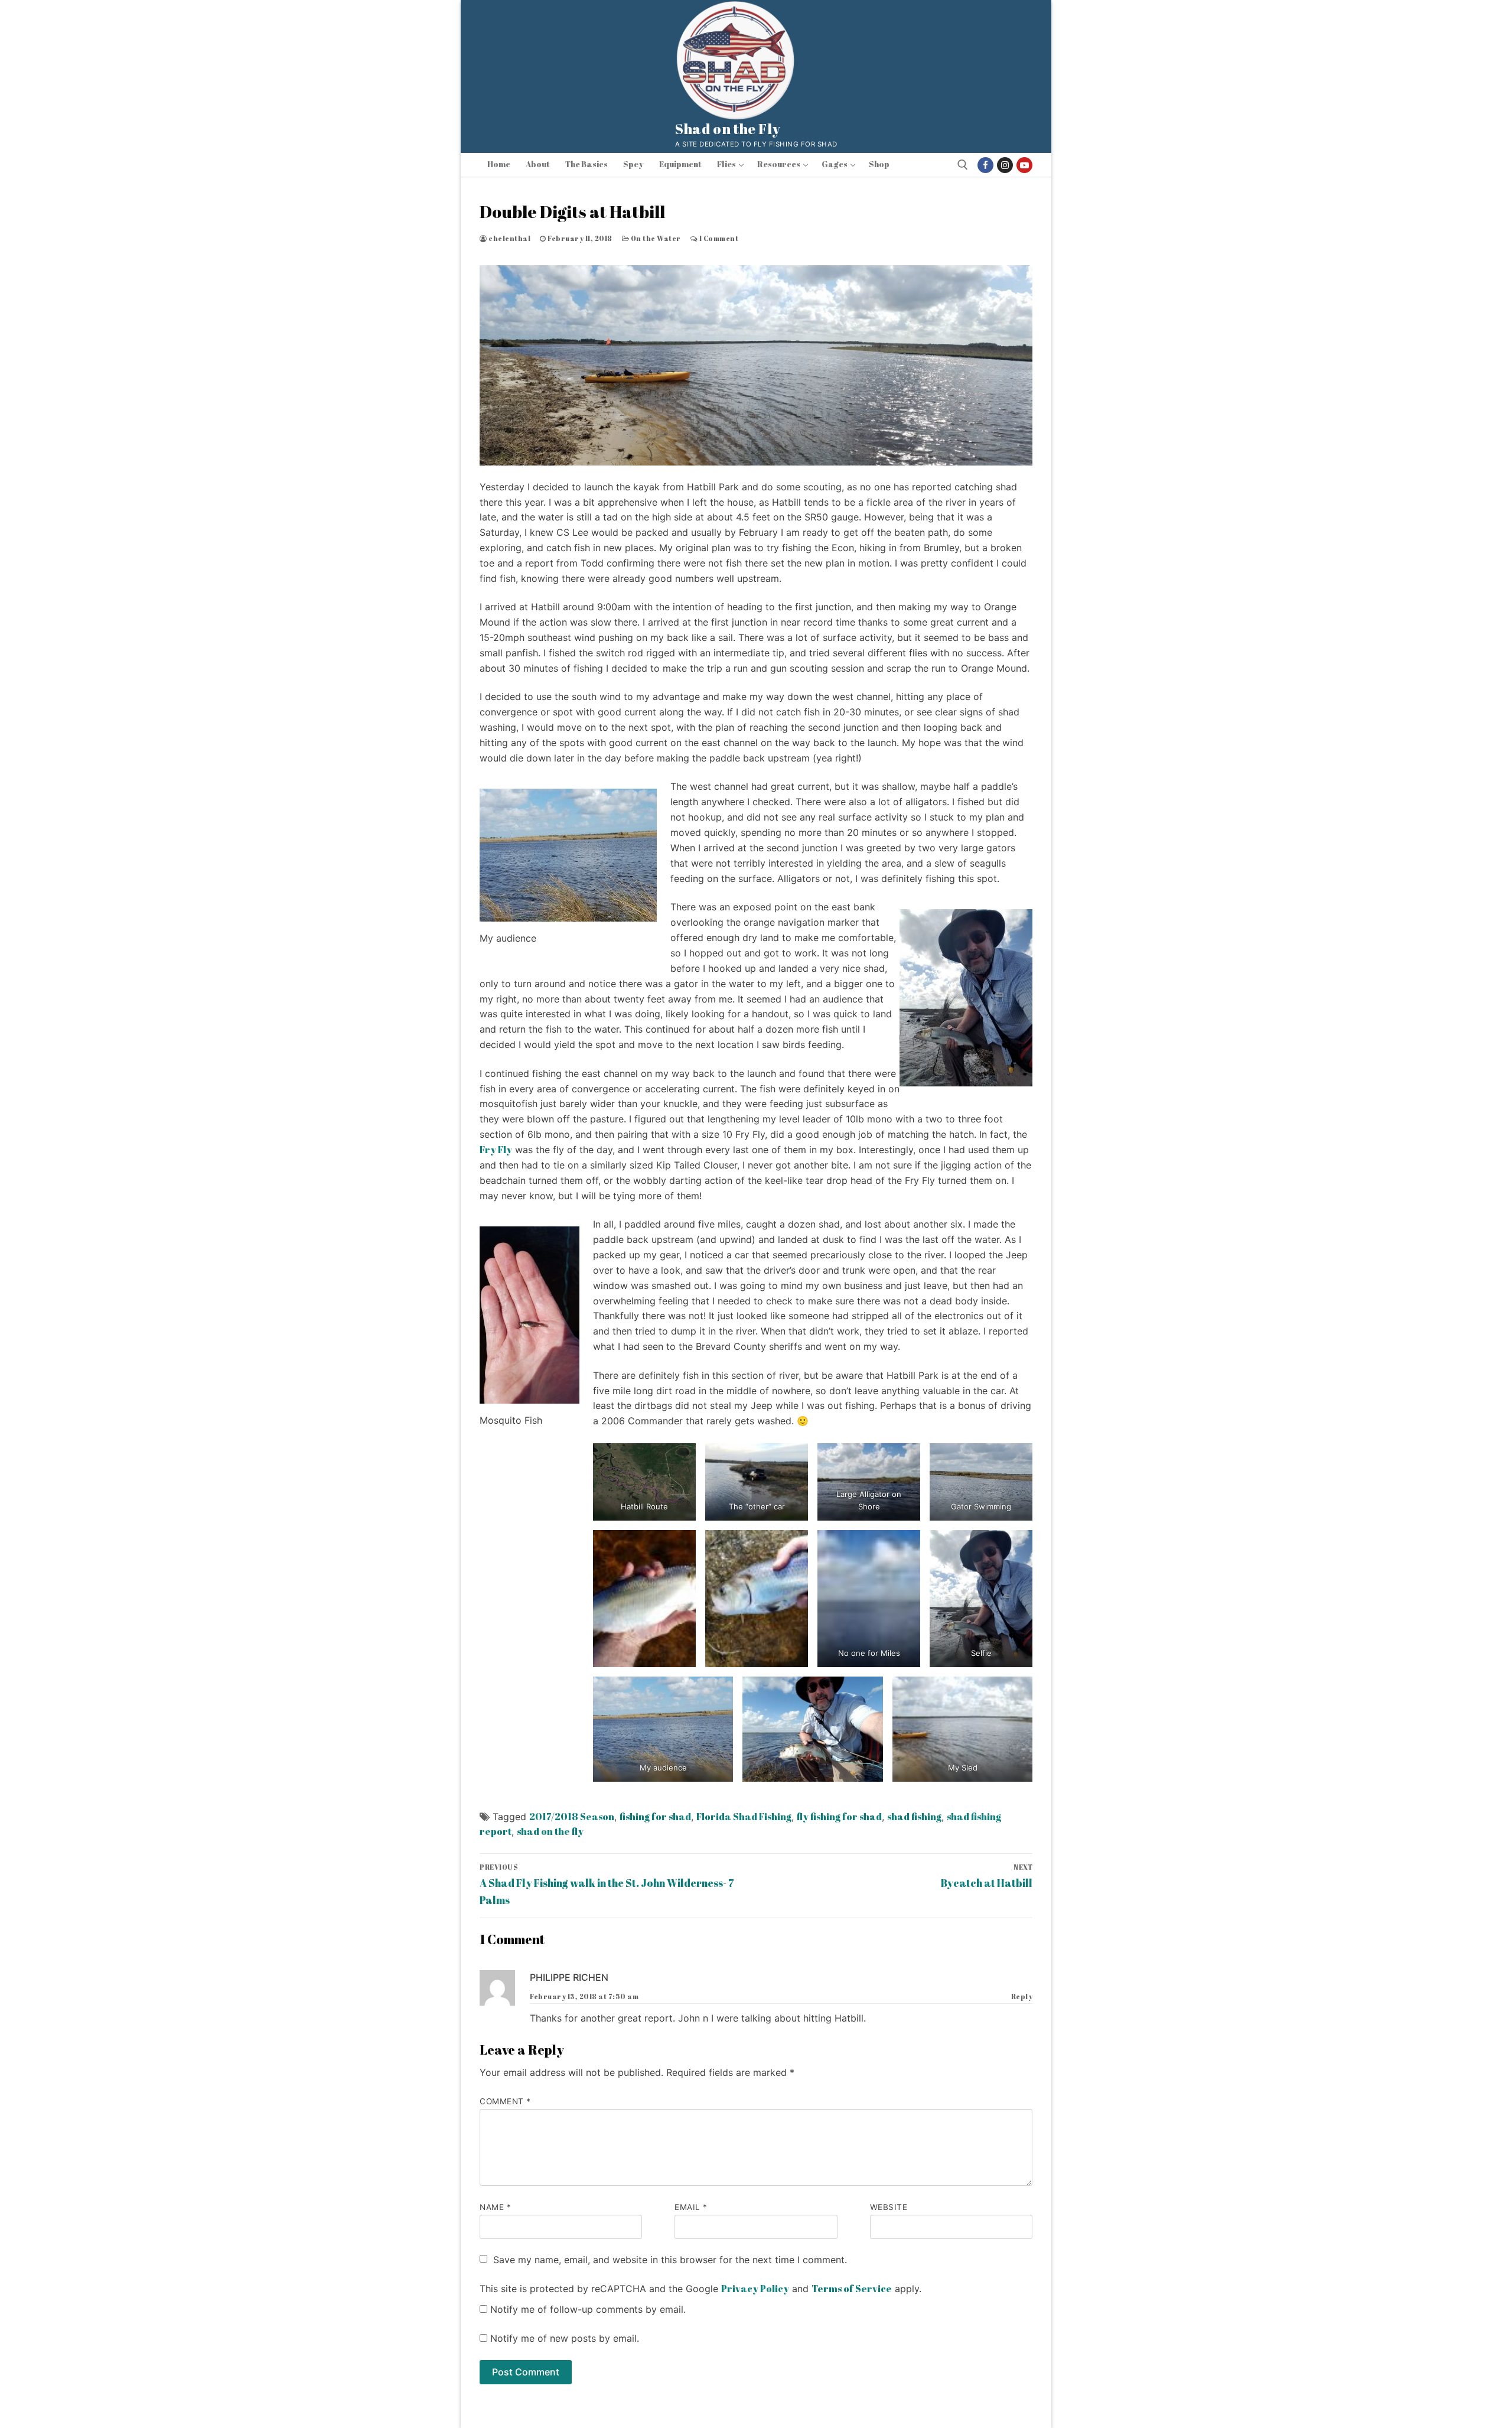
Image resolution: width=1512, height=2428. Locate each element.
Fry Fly (496, 1150)
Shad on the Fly (728, 129)
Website (889, 2207)
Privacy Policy (755, 2289)
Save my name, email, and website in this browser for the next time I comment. (670, 2260)
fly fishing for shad (839, 1817)
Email (691, 2207)
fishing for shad (655, 1817)
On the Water (655, 238)
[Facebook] (985, 165)
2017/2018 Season (572, 1817)
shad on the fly (550, 1831)
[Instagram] (1005, 165)
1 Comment (718, 238)
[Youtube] (1024, 165)
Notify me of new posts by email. (565, 2338)
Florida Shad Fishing (744, 1817)
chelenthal (509, 238)
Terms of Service (852, 2289)
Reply (1022, 1996)
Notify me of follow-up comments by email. (588, 2309)
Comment (505, 2101)
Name (495, 2207)
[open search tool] (963, 165)
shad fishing (914, 1817)
